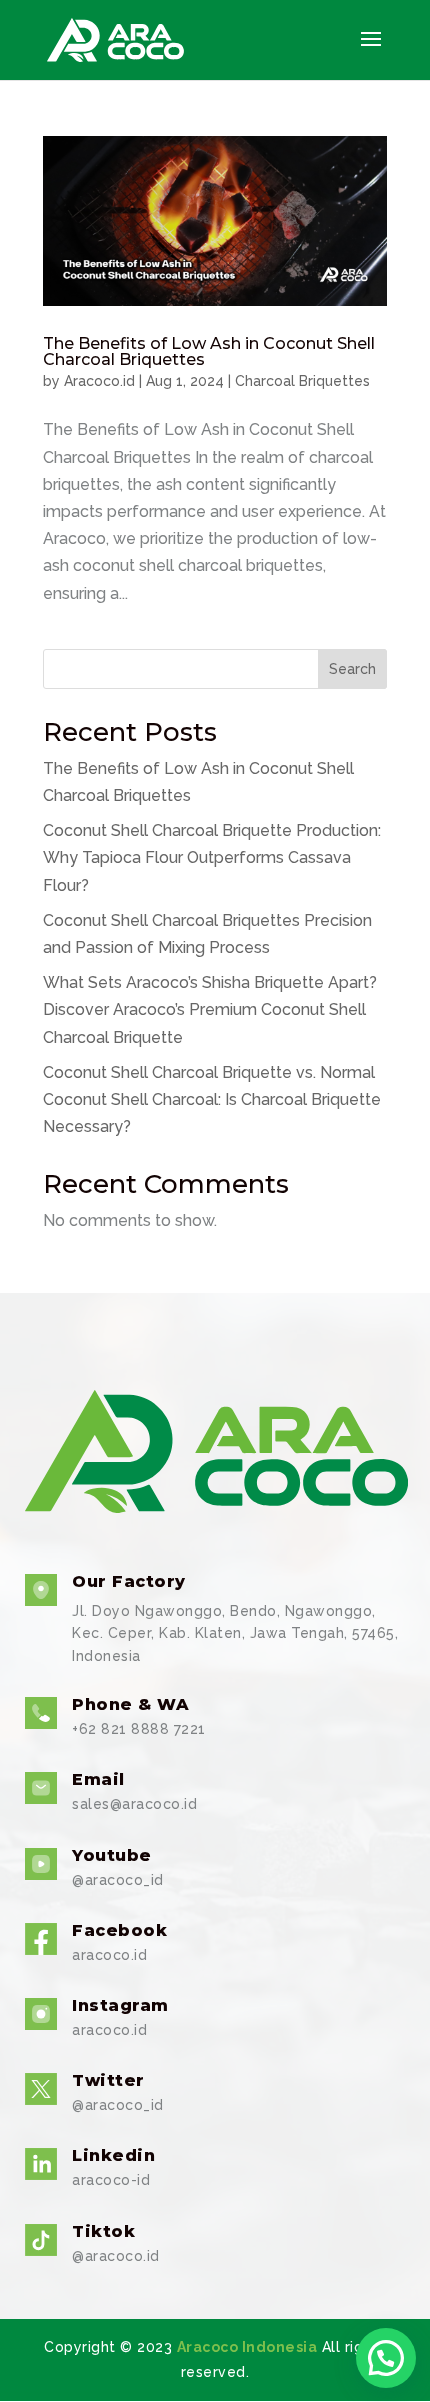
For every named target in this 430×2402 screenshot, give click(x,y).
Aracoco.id (99, 381)
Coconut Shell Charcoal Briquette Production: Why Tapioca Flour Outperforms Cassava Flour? (212, 857)
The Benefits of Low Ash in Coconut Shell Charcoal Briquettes (209, 351)
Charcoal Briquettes (302, 381)
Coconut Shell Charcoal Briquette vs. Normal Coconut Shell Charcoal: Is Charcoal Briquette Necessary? (212, 1099)
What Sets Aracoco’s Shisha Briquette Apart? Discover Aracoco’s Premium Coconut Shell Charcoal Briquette (210, 1009)
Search (352, 669)
